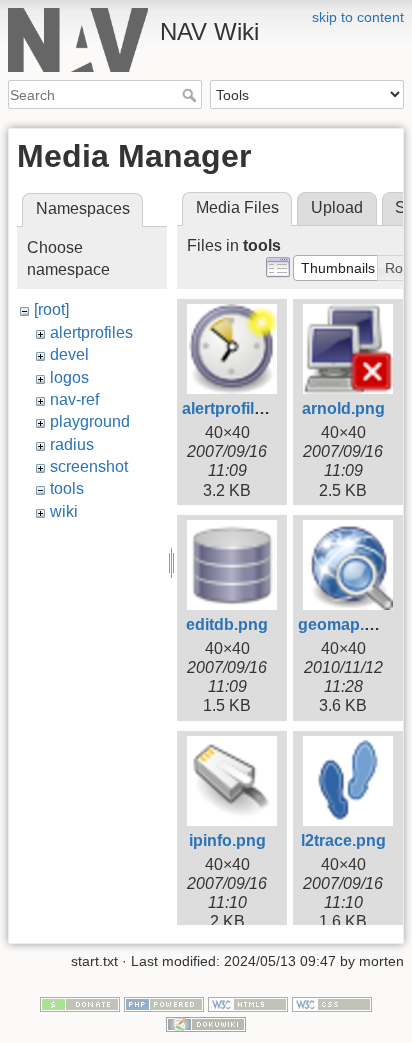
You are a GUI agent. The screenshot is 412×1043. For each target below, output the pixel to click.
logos (69, 377)
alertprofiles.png (244, 408)
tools (67, 488)
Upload (337, 207)
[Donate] (80, 1003)
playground (90, 421)
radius (72, 444)
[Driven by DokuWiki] (206, 1023)
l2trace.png (343, 840)
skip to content (358, 17)
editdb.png (227, 624)
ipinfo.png (227, 840)
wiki (64, 511)
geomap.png (346, 624)
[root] (51, 309)
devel (69, 354)
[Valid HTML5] (248, 1003)
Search (191, 95)
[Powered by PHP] (164, 1003)
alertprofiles (91, 332)
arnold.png (343, 408)
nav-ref (74, 399)
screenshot (89, 466)
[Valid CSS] (332, 1003)
